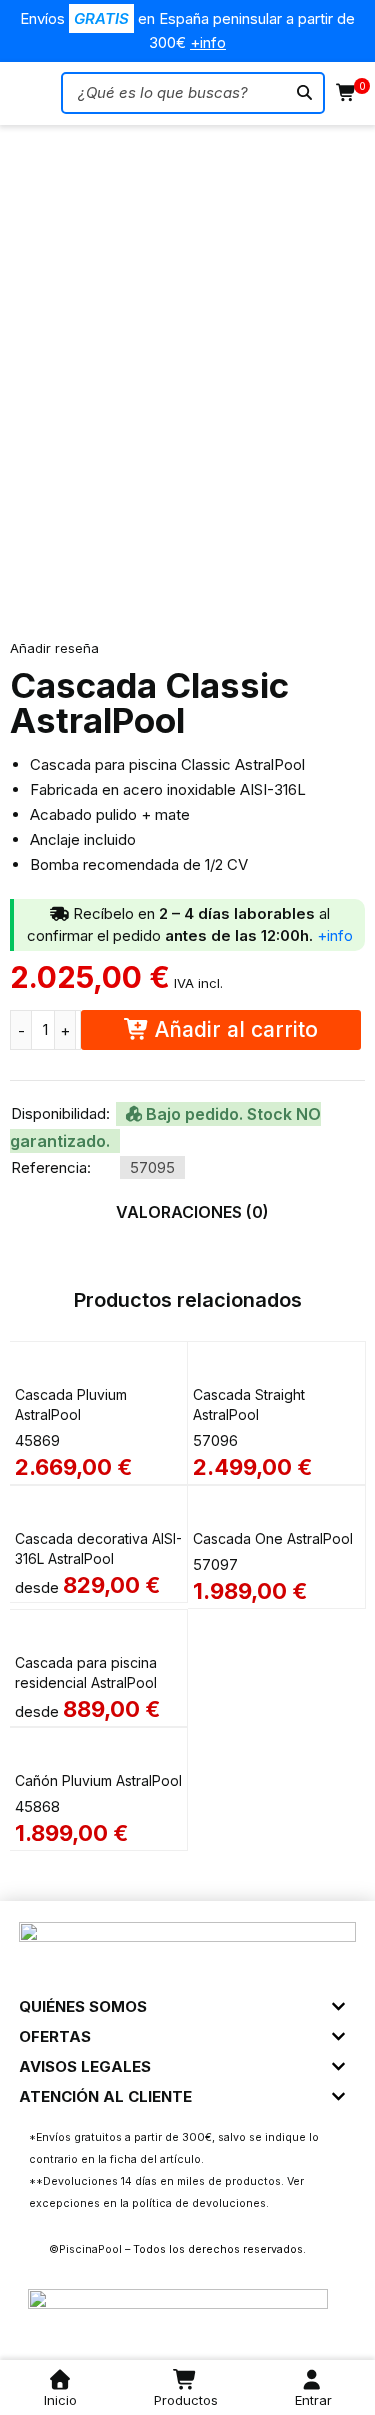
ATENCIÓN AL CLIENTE (105, 2096)
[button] (187, 1999)
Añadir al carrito (236, 1029)
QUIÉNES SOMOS (83, 2006)
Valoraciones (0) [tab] (192, 1212)
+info (208, 42)
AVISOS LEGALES (85, 2066)
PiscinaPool (90, 2249)
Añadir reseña (54, 648)
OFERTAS (55, 2036)
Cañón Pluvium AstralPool (98, 1780)
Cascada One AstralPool (273, 1538)
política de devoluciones (199, 2203)
